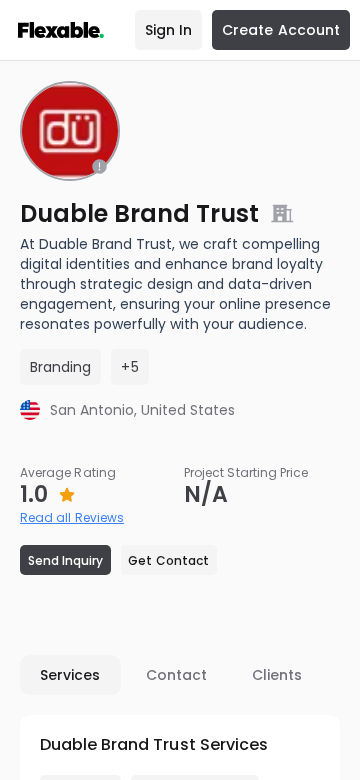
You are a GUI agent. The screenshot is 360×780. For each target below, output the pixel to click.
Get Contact (168, 560)
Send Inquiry (66, 560)
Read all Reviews (72, 517)
